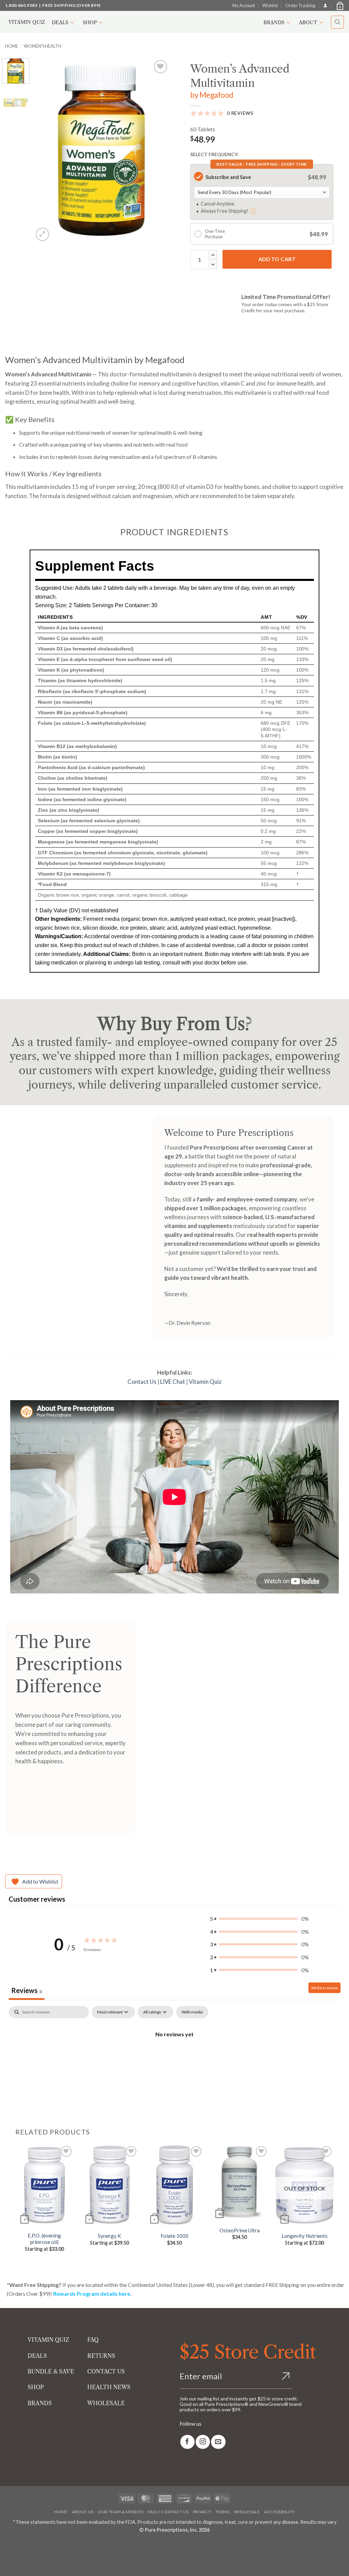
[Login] (325, 5)
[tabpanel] (174, 2057)
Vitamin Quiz (27, 22)
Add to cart (277, 259)
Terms (223, 2512)
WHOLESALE (106, 2403)
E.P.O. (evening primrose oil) (44, 2239)
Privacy (202, 2512)
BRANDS (40, 2403)
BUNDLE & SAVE (51, 2371)
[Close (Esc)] (66, 2545)
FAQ (93, 2340)
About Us (83, 2512)
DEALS (37, 2356)
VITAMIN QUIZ (48, 2340)
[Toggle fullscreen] (26, 2545)
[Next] (158, 150)
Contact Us (142, 1382)
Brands (274, 23)
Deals (60, 23)
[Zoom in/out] (7, 2545)
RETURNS (101, 2356)
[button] (339, 5)
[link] (187, 2442)
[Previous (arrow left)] (7, 2564)
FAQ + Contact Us (168, 2512)
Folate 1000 (174, 2236)
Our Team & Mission (121, 2512)
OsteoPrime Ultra (240, 2230)
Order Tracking (300, 5)
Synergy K (109, 2236)
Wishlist (270, 5)
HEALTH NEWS (109, 2387)
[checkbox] (192, 2012)
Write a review (324, 1988)
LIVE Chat (173, 1382)
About (308, 23)
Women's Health (43, 46)
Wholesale (247, 2512)
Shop (90, 23)
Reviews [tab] (27, 1990)
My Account (244, 5)
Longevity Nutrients (305, 2236)
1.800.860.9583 (21, 5)
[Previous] (45, 150)
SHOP (36, 2387)
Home (12, 46)
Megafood (216, 95)
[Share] (46, 2545)
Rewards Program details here (92, 2294)
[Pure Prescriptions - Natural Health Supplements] (174, 22)
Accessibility (279, 2512)
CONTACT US (106, 2371)
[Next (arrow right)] (26, 2564)
